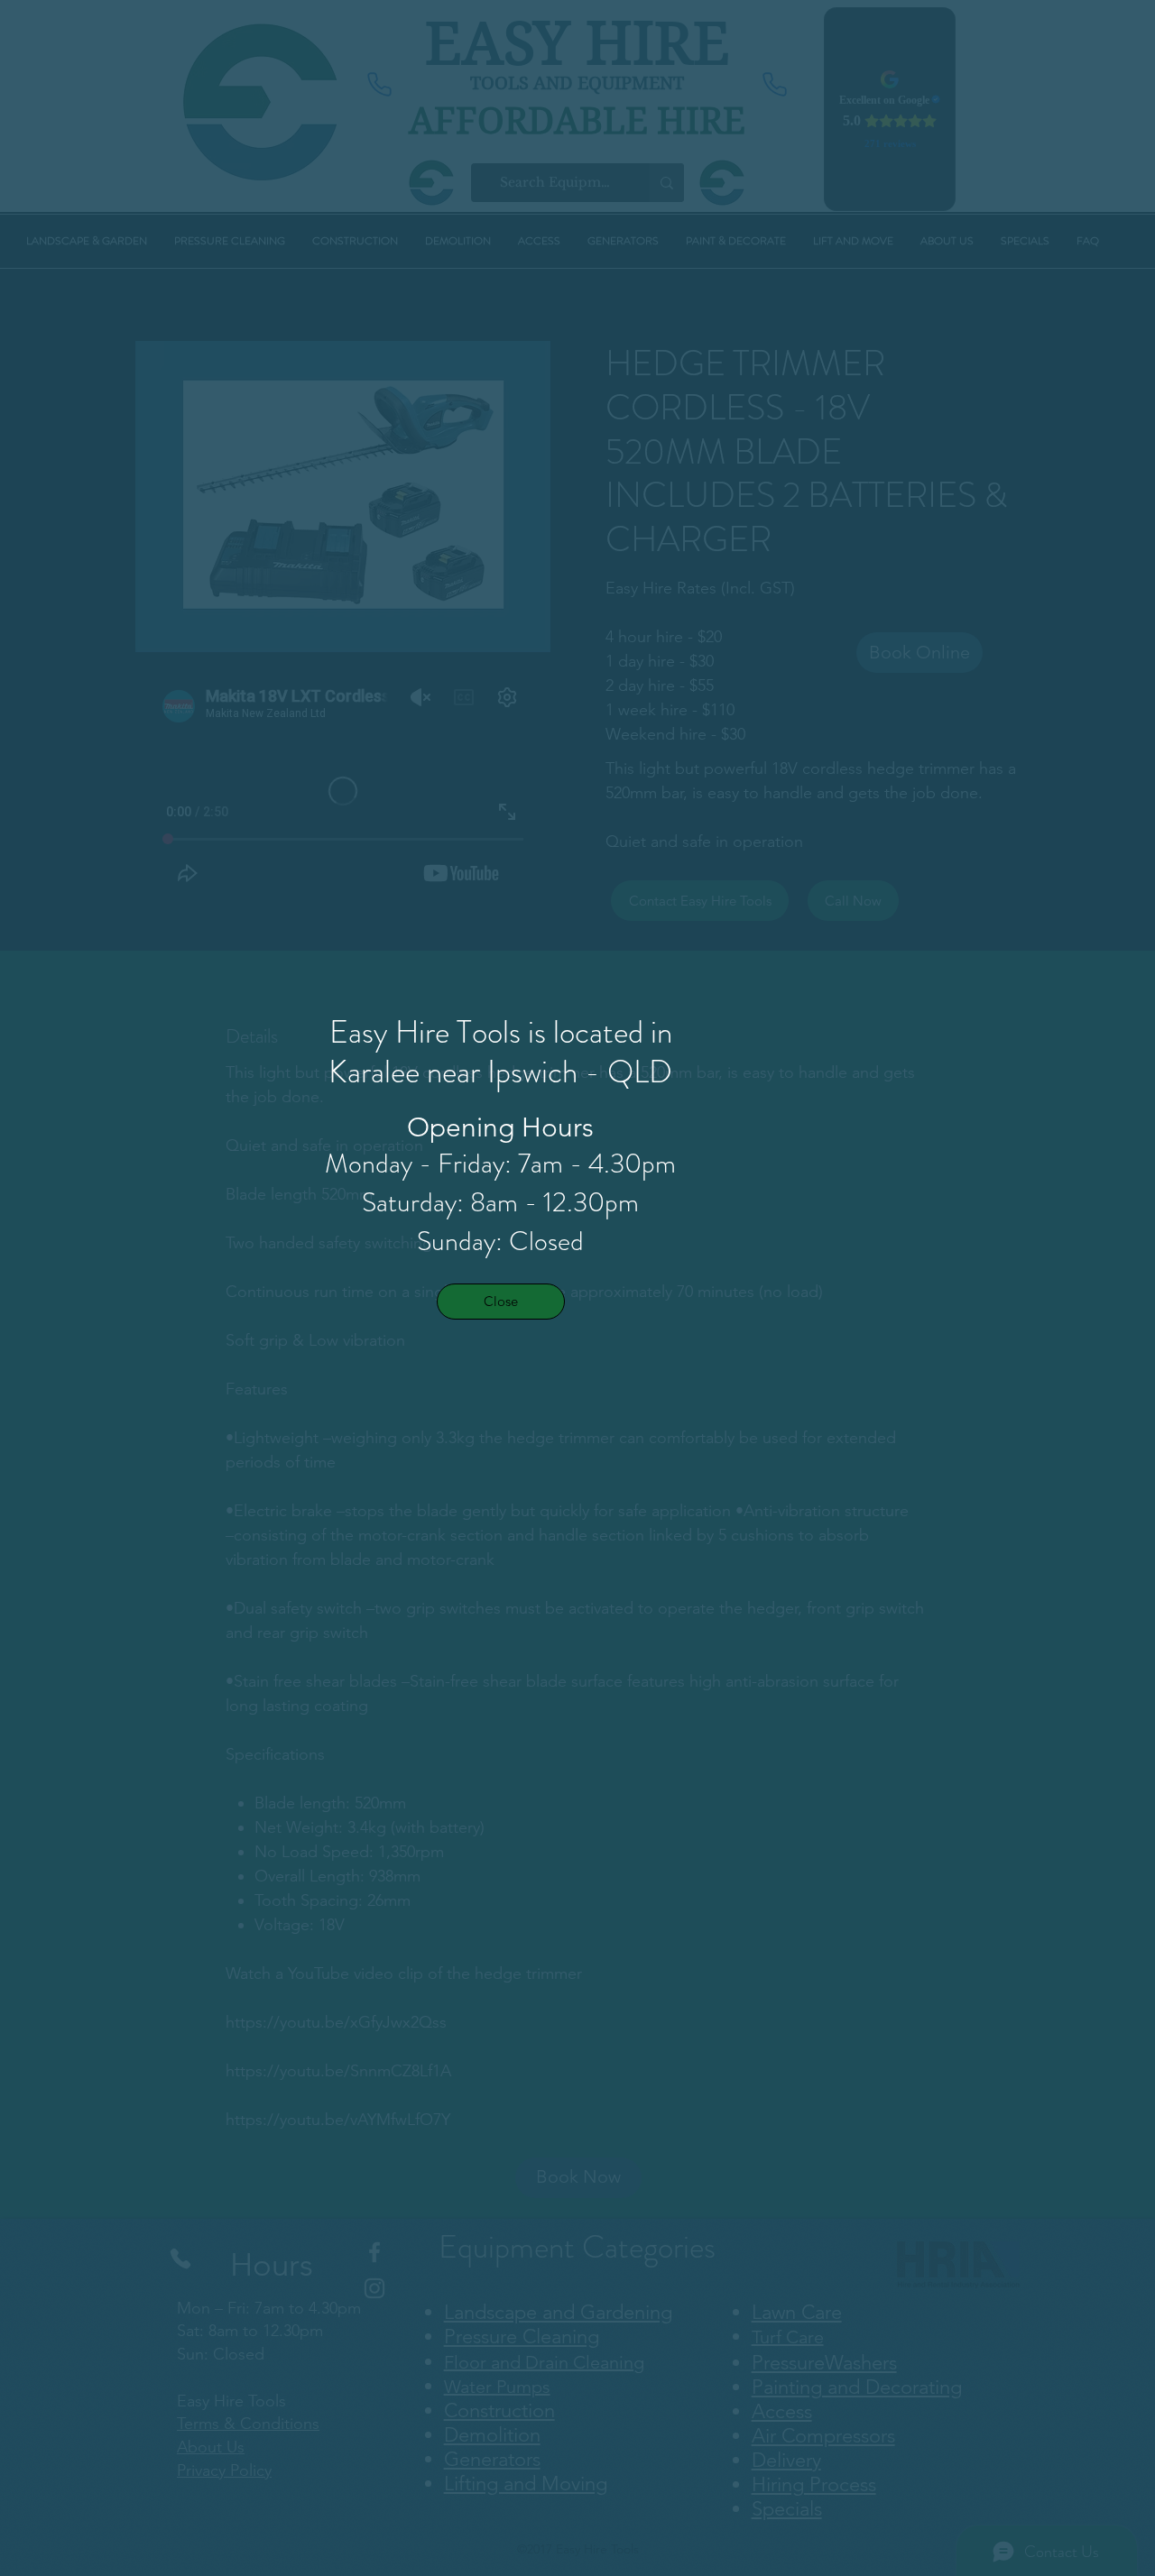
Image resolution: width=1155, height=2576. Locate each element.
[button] (501, 1302)
